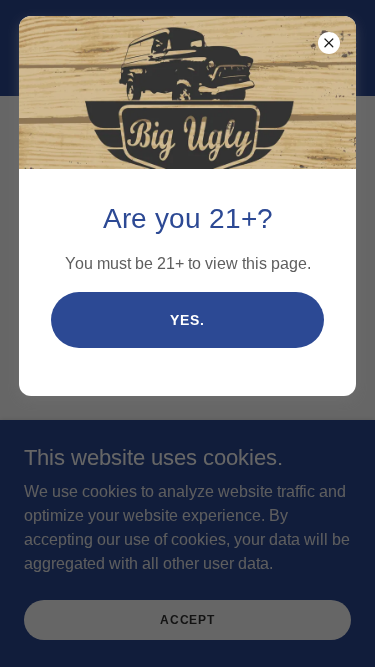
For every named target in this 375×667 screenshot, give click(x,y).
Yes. (187, 320)
